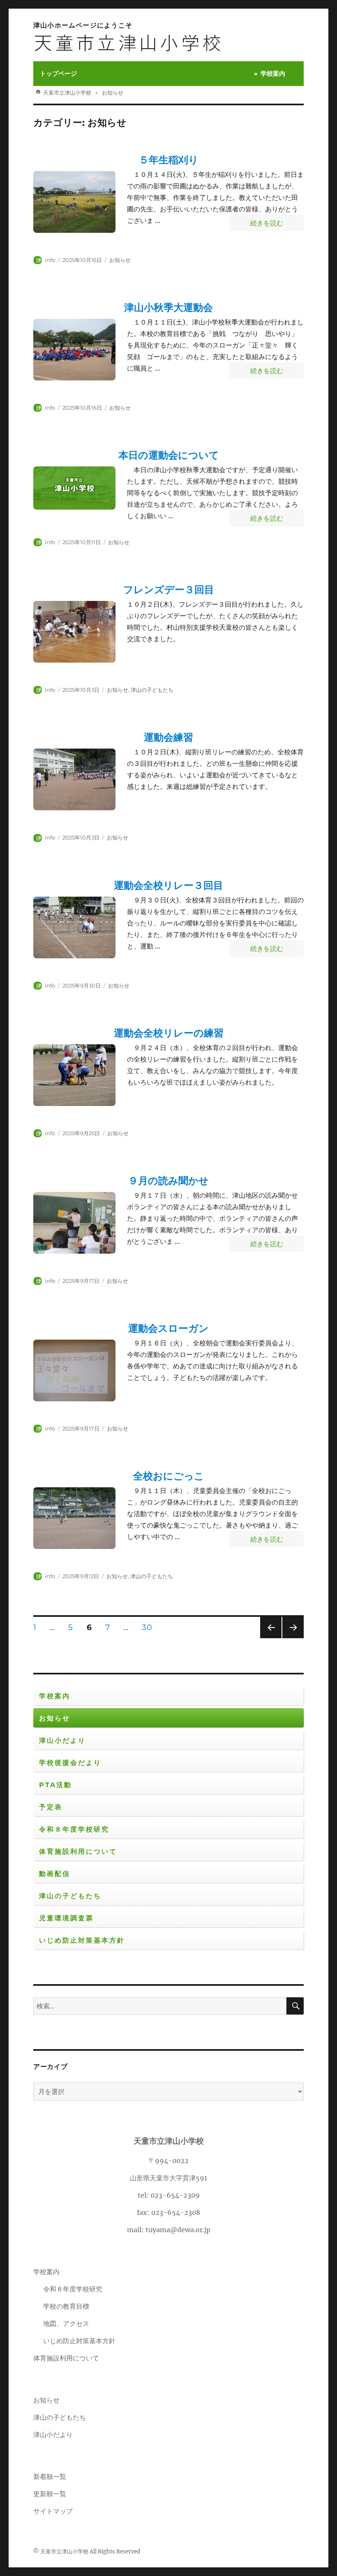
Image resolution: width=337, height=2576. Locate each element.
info (50, 260)
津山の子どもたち (152, 690)
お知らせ (120, 260)
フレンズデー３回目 (169, 590)
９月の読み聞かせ (168, 1181)
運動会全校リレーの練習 (169, 1033)
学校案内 (273, 73)
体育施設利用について (78, 1851)
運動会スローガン (168, 1328)
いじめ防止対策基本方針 (82, 1940)
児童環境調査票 (66, 1918)
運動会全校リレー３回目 (168, 885)
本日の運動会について (169, 455)
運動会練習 (168, 737)
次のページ (290, 1638)
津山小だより (62, 1740)
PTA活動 (55, 1785)
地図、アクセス (66, 2323)
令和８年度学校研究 (74, 1829)
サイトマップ (53, 2511)
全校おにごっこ (169, 1476)
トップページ (58, 73)
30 (147, 1628)
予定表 (51, 1807)
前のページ (268, 1638)
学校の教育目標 (66, 2306)
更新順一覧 (50, 2494)
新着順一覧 (50, 2476)
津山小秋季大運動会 (168, 307)
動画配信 (55, 1874)
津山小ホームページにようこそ (83, 25)
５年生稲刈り (169, 160)
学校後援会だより (70, 1763)
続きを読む (277, 223)
